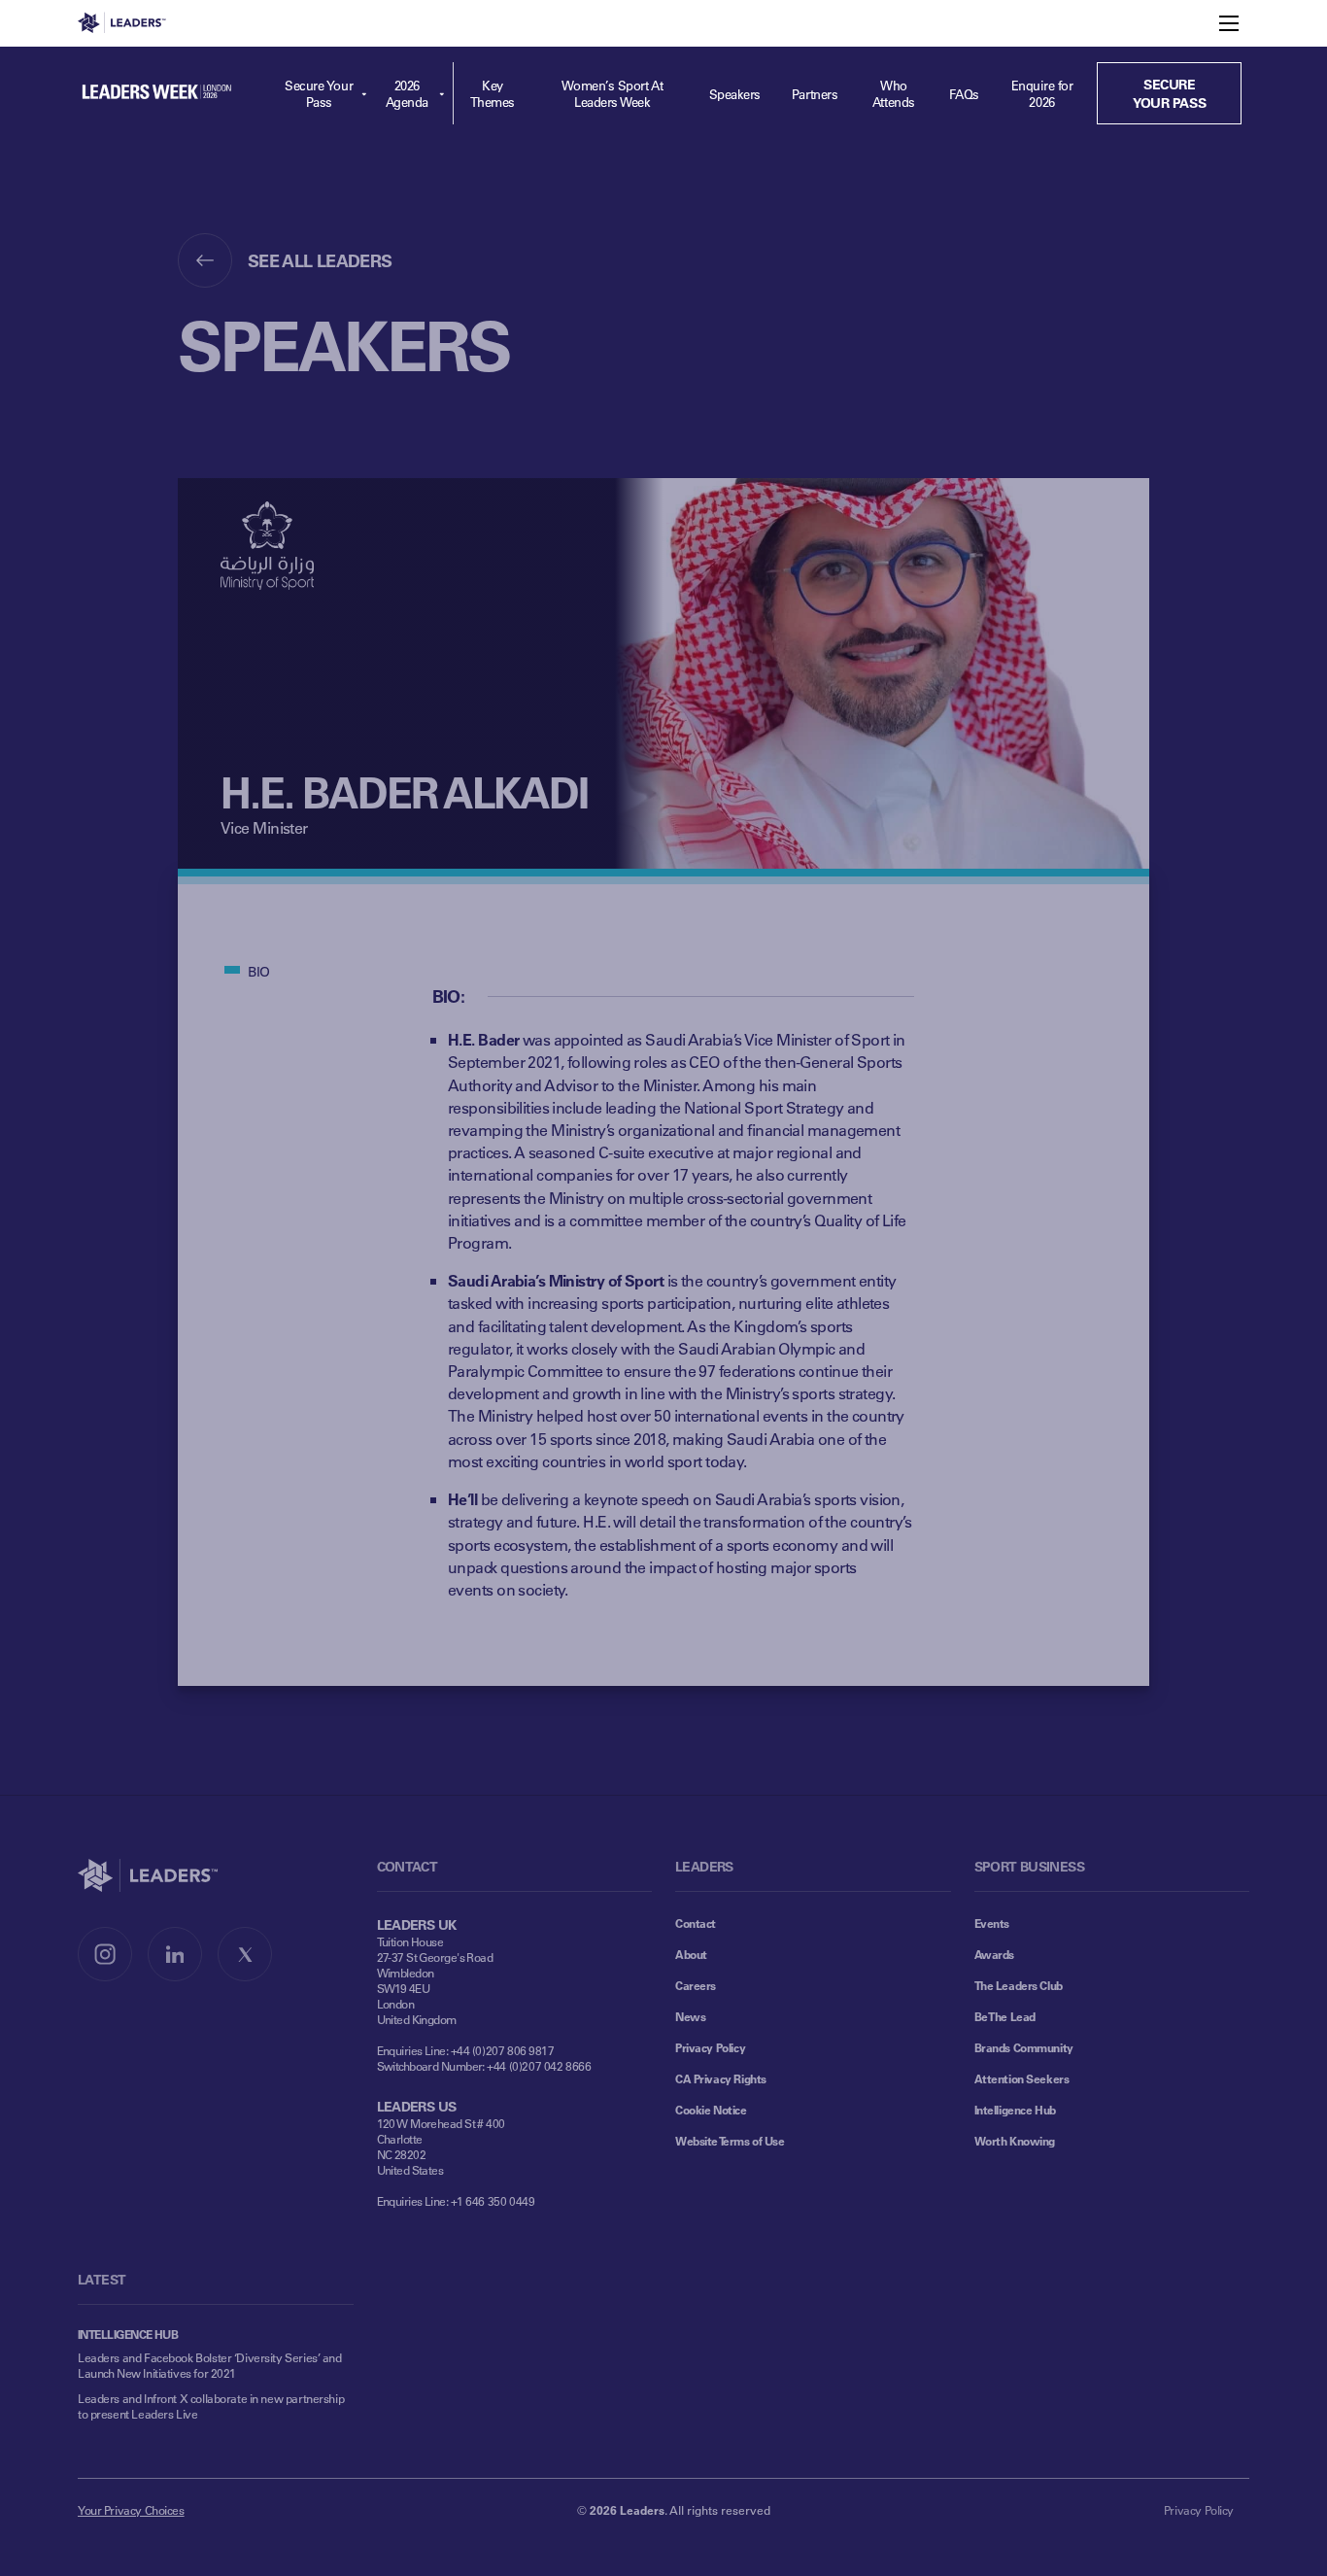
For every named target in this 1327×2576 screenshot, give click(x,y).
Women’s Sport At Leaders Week (612, 93)
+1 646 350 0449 (493, 2201)
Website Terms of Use (730, 2141)
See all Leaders (320, 260)
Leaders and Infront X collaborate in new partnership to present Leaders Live (211, 2406)
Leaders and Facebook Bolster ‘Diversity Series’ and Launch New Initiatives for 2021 (210, 2365)
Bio (259, 971)
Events (992, 1923)
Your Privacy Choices (131, 2510)
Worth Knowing (1015, 2141)
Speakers (735, 94)
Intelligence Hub (1015, 2110)
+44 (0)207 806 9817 (503, 2050)
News (690, 2016)
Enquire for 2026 (1042, 93)
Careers (696, 1985)
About (691, 1954)
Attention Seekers (1022, 2078)
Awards (994, 1954)
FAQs (964, 94)
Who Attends (894, 93)
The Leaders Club (1019, 1985)
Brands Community (1024, 2047)
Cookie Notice (711, 2110)
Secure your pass (1169, 93)
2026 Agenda (407, 93)
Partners (815, 94)
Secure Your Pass (319, 93)
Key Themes (493, 93)
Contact (696, 1923)
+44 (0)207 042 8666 (539, 2066)
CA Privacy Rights (721, 2078)
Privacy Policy (710, 2047)
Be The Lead (1005, 2016)
